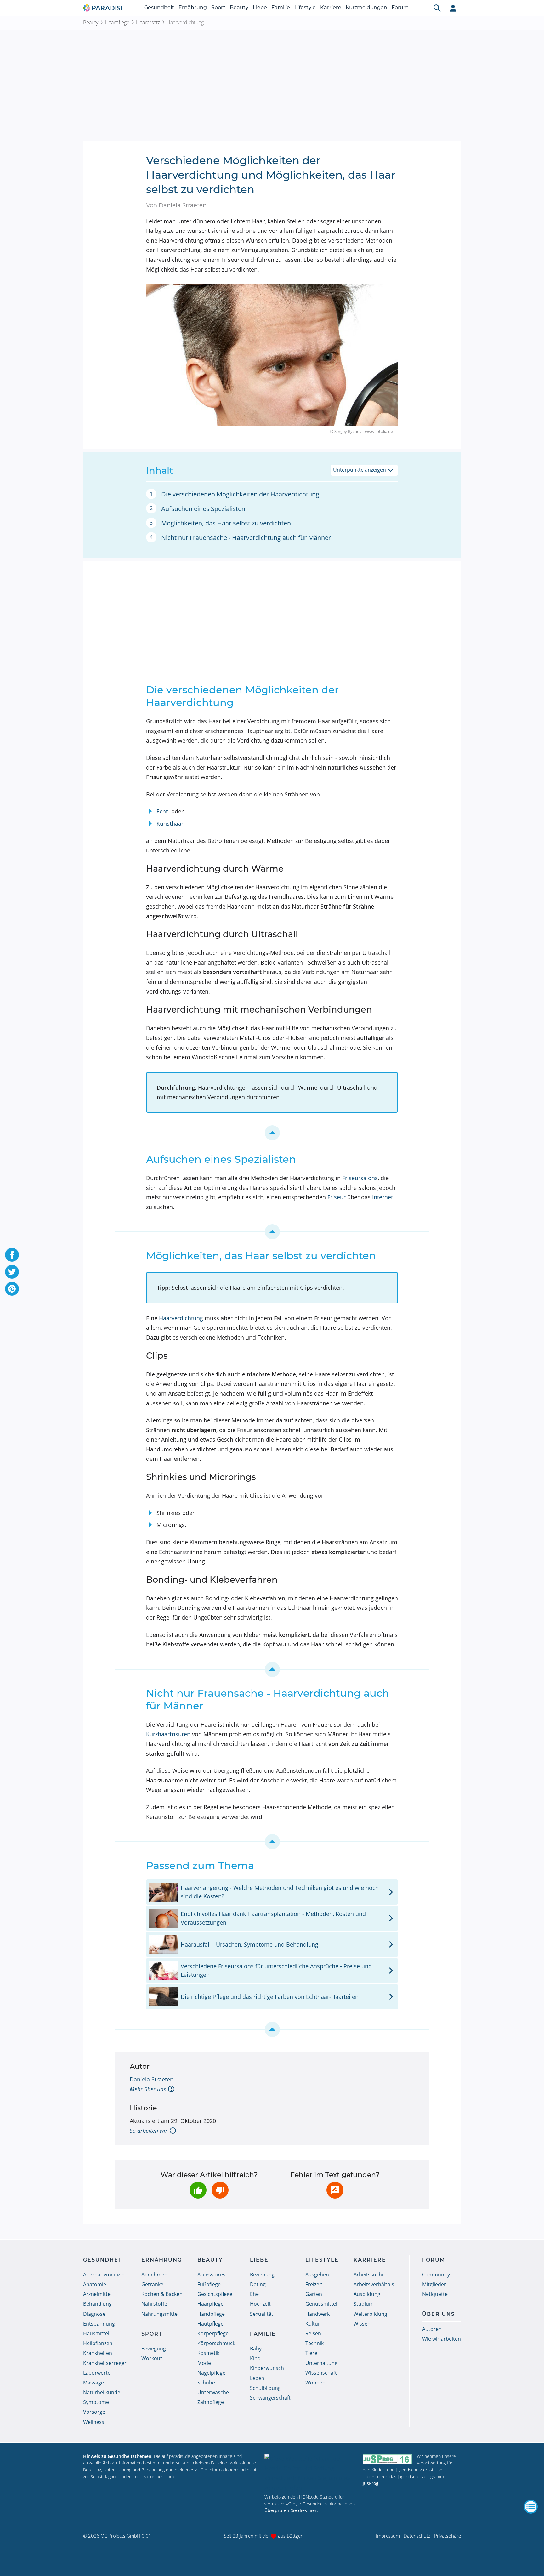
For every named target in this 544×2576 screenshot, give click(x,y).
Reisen (313, 2333)
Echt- (163, 811)
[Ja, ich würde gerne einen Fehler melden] (335, 2190)
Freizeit (314, 2284)
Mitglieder (434, 2284)
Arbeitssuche (369, 2275)
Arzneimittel (97, 2294)
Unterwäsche (213, 2392)
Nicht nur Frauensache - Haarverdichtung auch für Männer (246, 538)
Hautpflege (210, 2324)
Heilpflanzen (98, 2343)
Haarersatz (148, 22)
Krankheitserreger (105, 2363)
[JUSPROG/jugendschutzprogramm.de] (387, 2459)
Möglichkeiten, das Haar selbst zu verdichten (226, 523)
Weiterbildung (370, 2314)
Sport (218, 7)
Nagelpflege (211, 2373)
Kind (255, 2358)
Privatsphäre (448, 2536)
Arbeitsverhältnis (374, 2284)
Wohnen (315, 2383)
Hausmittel (96, 2333)
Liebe (260, 7)
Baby (256, 2349)
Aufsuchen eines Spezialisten (203, 509)
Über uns (439, 2314)
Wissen (362, 2324)
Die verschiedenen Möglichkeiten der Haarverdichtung (240, 494)
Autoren (432, 2329)
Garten (314, 2294)
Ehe (254, 2294)
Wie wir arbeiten (442, 2339)
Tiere (311, 2353)
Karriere (331, 7)
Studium (364, 2304)
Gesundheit (159, 7)
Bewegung (154, 2349)
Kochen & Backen (162, 2294)
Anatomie (95, 2284)
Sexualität (262, 2314)
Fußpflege (209, 2284)
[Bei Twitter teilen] (12, 1272)
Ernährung (193, 7)
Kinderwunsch (267, 2368)
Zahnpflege (211, 2402)
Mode (204, 2363)
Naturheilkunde (102, 2392)
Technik (314, 2343)
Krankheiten (98, 2353)
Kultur (313, 2324)
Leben (257, 2378)
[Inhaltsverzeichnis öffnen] (531, 2507)
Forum (400, 7)
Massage (93, 2383)
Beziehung (262, 2275)
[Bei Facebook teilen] (12, 1255)
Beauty (239, 7)
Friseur (337, 1197)
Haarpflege (117, 22)
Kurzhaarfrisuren (168, 1734)
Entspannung (99, 2324)
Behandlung (97, 2304)
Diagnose (94, 2314)
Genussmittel (321, 2304)
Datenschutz (417, 2536)
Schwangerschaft (270, 2398)
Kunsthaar (170, 823)
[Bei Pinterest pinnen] (12, 1289)
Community (436, 2275)
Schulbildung (265, 2388)
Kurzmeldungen (366, 7)
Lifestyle (305, 7)
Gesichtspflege (215, 2294)
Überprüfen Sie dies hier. (291, 2510)
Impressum (388, 2536)
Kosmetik (208, 2353)
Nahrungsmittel (160, 2314)
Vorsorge (94, 2412)
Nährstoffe (154, 2304)
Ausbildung (367, 2294)
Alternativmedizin (104, 2275)
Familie (281, 7)
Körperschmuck (216, 2343)
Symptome (96, 2402)
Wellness (94, 2422)
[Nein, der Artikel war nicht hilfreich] (220, 2190)
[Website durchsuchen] (437, 8)
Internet (382, 1197)
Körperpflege (213, 2333)
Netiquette (435, 2294)
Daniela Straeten (152, 2079)
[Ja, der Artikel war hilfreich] (198, 2190)
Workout (152, 2358)
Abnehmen (154, 2275)
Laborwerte (97, 2373)
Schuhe (206, 2383)
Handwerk (317, 2314)
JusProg (371, 2483)
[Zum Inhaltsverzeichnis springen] (272, 1133)
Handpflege (211, 2314)
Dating (258, 2284)
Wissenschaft (321, 2373)
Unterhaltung (321, 2363)
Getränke (152, 2284)
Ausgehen (317, 2275)
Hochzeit (260, 2304)
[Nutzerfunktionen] (453, 8)
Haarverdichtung (181, 1318)
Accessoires (211, 2275)
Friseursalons (360, 1178)
